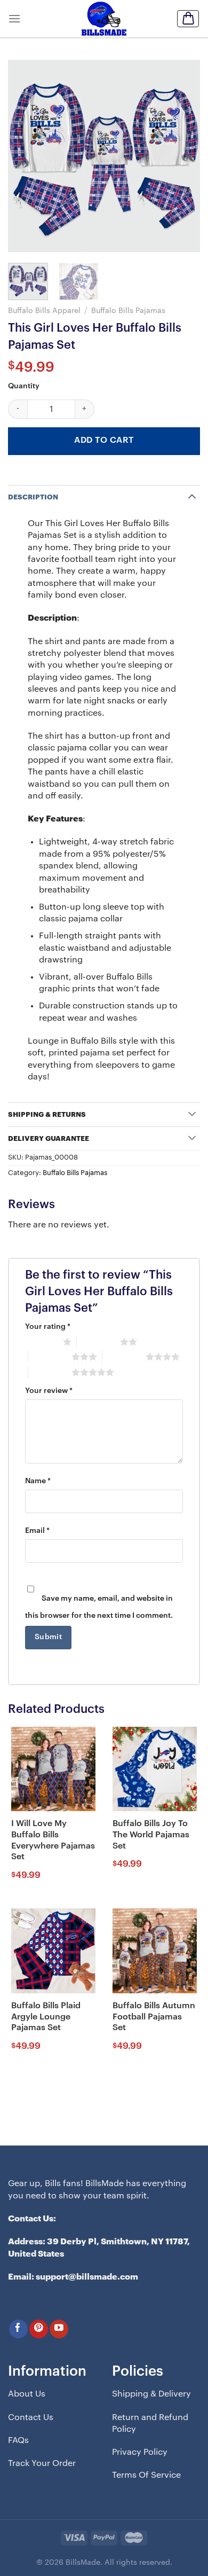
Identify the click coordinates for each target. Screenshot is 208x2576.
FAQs (18, 2440)
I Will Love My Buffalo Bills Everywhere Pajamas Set (53, 1840)
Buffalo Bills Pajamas (128, 311)
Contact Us (31, 2417)
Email (37, 1531)
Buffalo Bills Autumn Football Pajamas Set (154, 2017)
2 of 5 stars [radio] (98, 1342)
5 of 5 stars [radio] (50, 1372)
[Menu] (14, 18)
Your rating (48, 1327)
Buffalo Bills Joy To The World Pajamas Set (151, 1835)
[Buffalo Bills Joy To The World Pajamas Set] (155, 1769)
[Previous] (25, 156)
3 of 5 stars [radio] (50, 1357)
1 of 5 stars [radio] (41, 1342)
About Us (27, 2394)
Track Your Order (42, 2463)
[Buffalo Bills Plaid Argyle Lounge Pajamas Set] (53, 1951)
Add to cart (104, 440)
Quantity (24, 386)
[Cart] (188, 19)
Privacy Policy (140, 2452)
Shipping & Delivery (151, 2394)
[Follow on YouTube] (59, 2329)
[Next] (183, 156)
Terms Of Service (146, 2475)
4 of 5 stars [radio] (124, 1357)
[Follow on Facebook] (18, 2329)
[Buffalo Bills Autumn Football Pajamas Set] (155, 1951)
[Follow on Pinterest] (39, 2329)
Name (38, 1481)
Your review (49, 1391)
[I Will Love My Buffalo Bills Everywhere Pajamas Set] (53, 1769)
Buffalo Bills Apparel (44, 311)
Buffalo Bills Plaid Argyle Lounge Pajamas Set (46, 2017)
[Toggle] (192, 496)
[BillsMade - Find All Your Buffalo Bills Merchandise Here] (104, 19)
